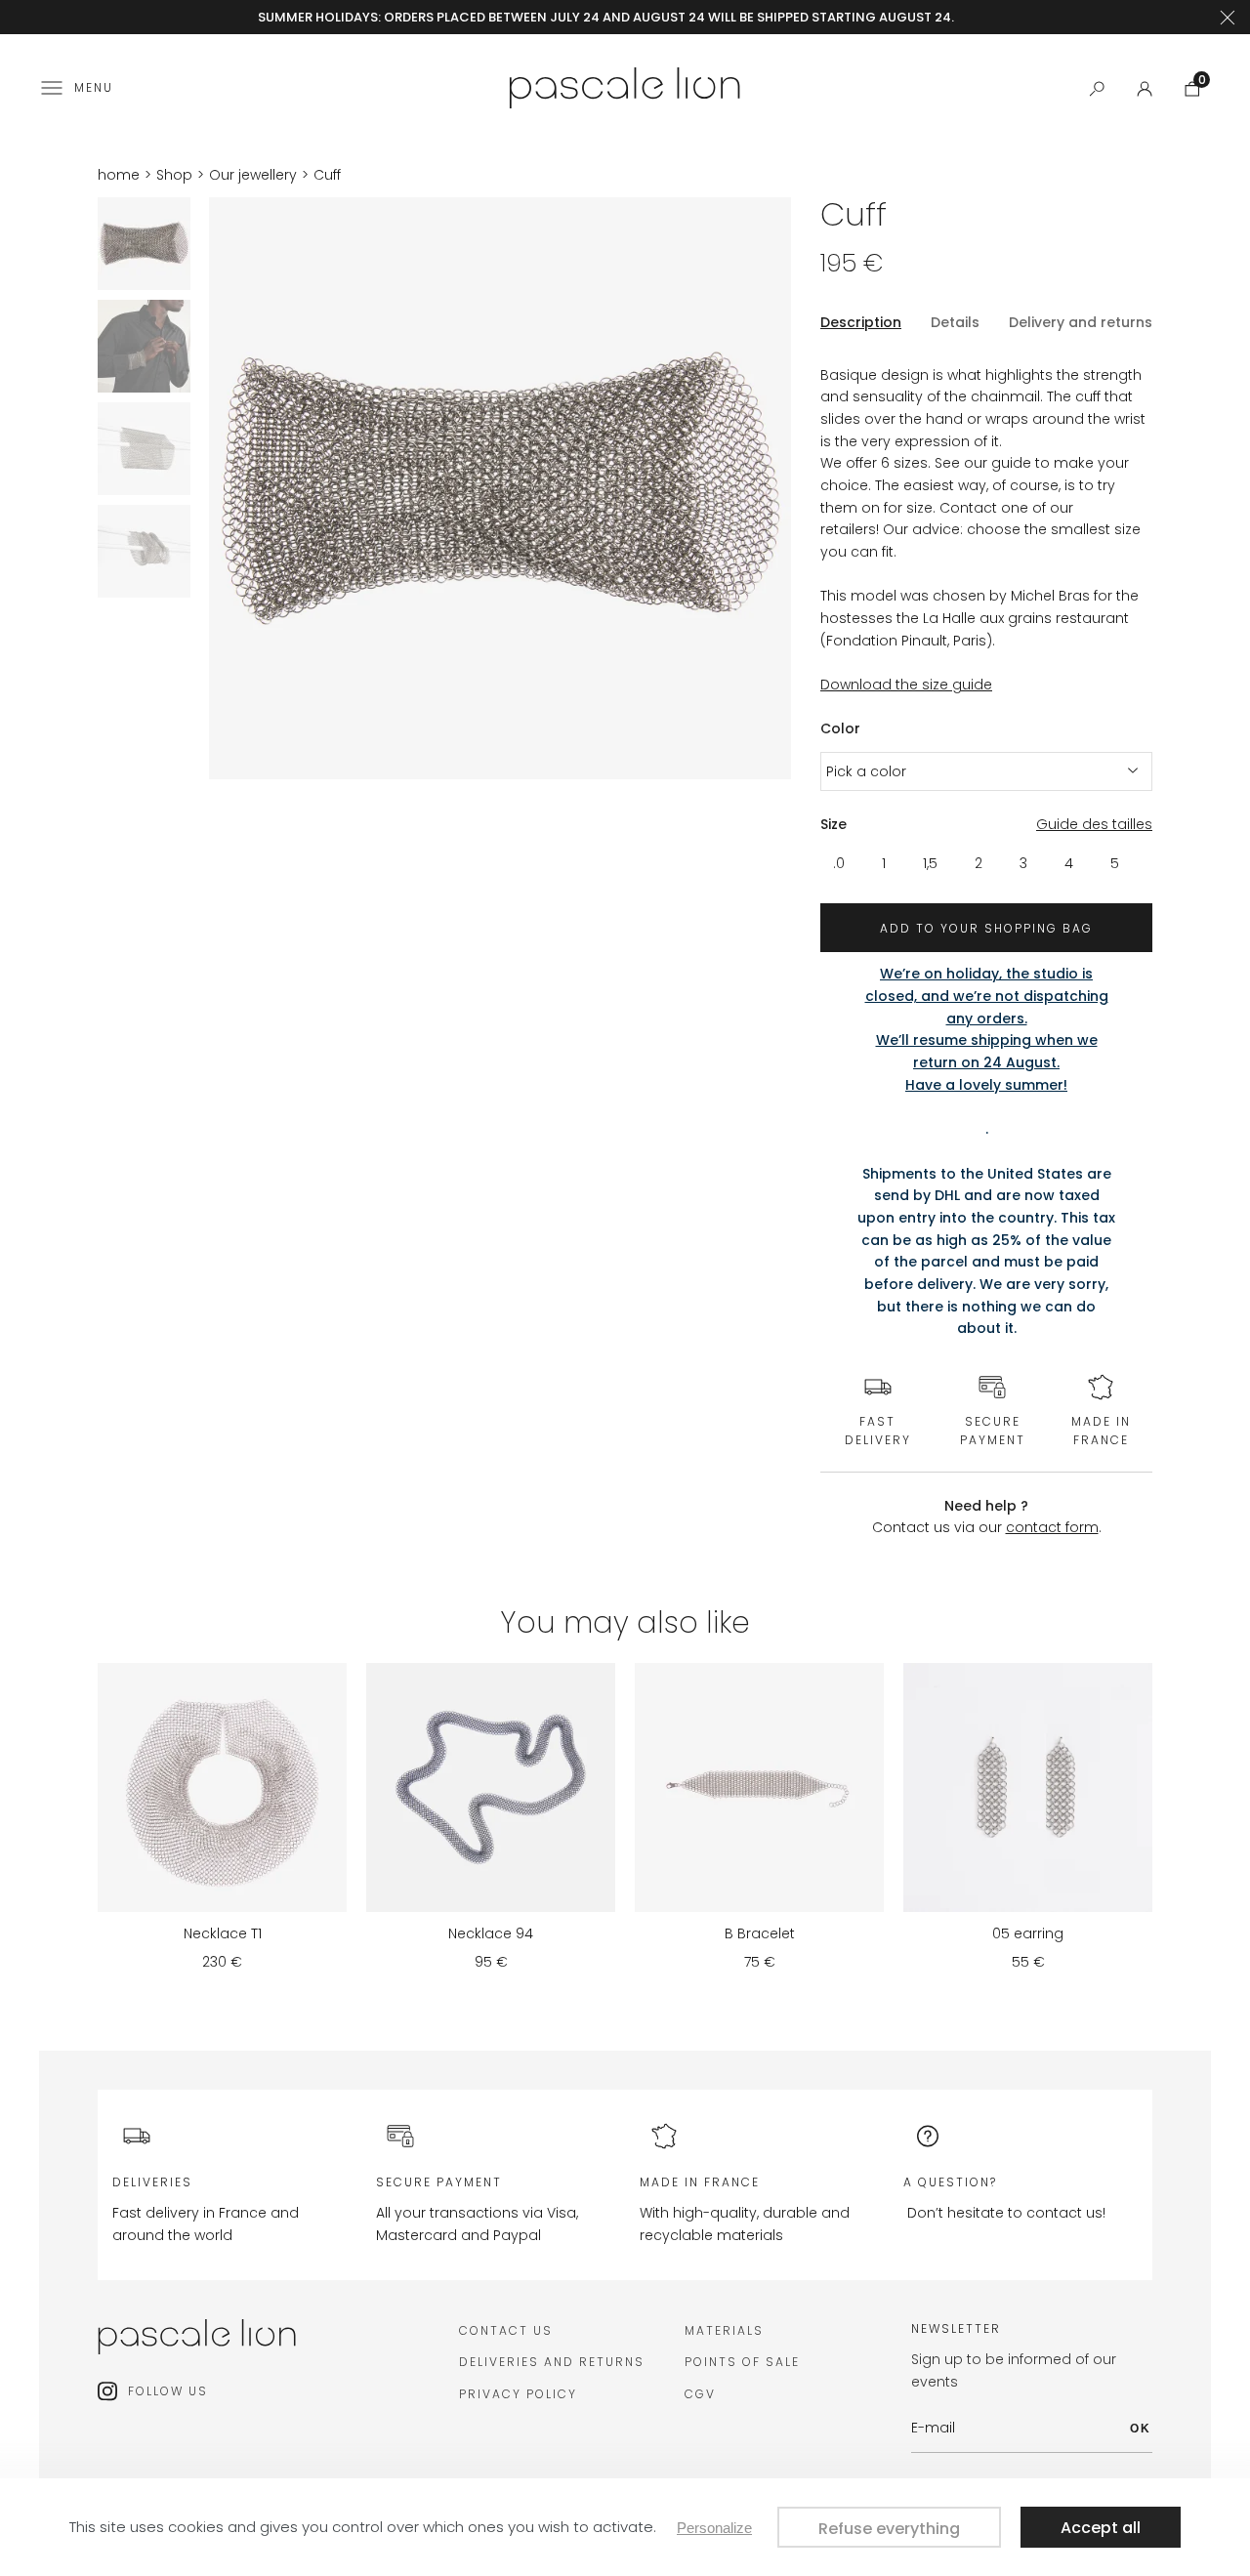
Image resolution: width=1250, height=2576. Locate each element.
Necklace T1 (223, 1933)
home (119, 175)
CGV (700, 2394)
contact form (1052, 1527)
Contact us (506, 2330)
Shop (174, 175)
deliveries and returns (552, 2362)
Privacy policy (518, 2394)
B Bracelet (760, 1933)
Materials (724, 2330)
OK (1141, 2429)
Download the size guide (906, 685)
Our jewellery (253, 175)
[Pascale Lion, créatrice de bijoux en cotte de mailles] (625, 85)
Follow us (168, 2391)
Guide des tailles (1094, 824)
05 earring (1028, 1933)
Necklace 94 (491, 1933)
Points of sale (742, 2362)
